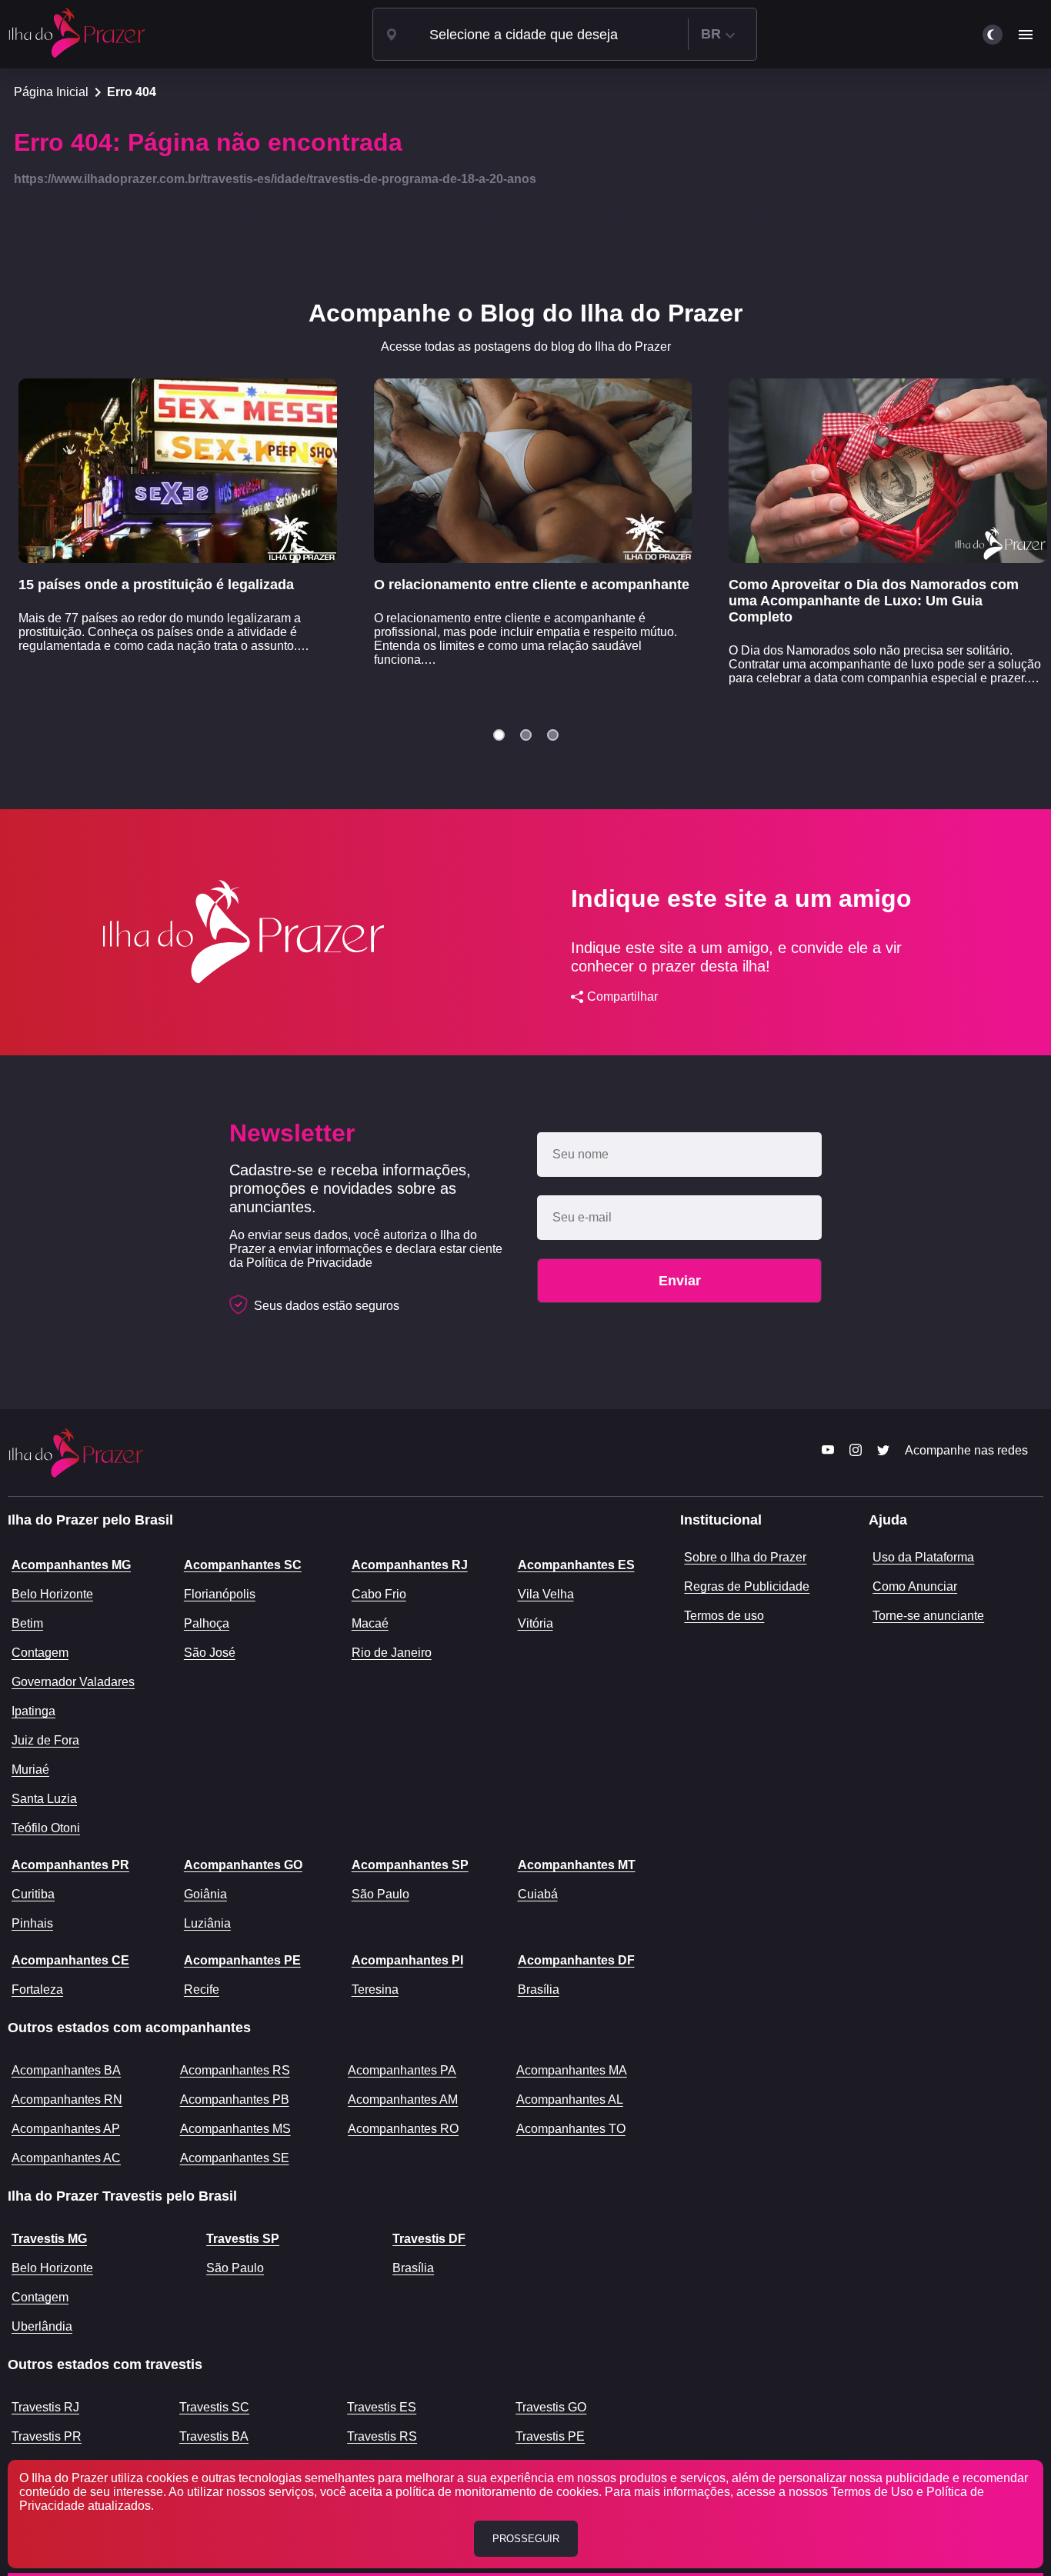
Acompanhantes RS (235, 2070)
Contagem (40, 1653)
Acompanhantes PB (235, 2099)
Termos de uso (724, 1616)
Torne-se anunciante (928, 1616)
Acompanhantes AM (403, 2099)
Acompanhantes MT (577, 1865)
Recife (202, 1989)
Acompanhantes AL (570, 2099)
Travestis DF (429, 2239)
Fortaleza (37, 1989)
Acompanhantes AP (66, 2129)
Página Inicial (51, 92)
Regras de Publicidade (747, 1586)
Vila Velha (546, 1594)
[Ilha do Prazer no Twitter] (883, 1455)
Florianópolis (220, 1594)
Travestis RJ (45, 2407)
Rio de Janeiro (392, 1653)
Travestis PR (47, 2436)
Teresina (375, 1989)
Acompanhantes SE (235, 2158)
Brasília (539, 1989)
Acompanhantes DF (576, 1960)
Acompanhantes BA (66, 2070)
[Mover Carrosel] (499, 735)
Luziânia (207, 1923)
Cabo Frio (379, 1594)
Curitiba (33, 1894)
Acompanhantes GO (243, 1865)
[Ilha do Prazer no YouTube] (828, 1455)
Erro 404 (132, 92)
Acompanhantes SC (243, 1565)
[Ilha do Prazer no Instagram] (856, 1455)
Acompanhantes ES (576, 1565)
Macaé (370, 1623)
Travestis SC (214, 2407)
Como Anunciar (915, 1586)
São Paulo (380, 1894)
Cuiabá (538, 1894)
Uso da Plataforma (923, 1557)
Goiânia (205, 1894)
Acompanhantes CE (70, 1960)
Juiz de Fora (45, 1740)
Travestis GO (551, 2407)
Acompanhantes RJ (410, 1565)
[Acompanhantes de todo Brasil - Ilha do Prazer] (77, 34)
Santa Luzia (44, 1799)
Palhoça (207, 1623)
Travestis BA (214, 2436)
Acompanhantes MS (235, 2129)
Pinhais (32, 1923)
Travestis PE (550, 2436)
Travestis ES (382, 2407)
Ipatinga (33, 1711)
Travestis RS (382, 2436)
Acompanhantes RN (67, 2099)
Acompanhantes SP (410, 1865)
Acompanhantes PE (242, 1960)
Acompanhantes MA (572, 2070)
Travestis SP (243, 2239)
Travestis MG (49, 2239)
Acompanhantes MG (71, 1565)
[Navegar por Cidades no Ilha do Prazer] (392, 35)
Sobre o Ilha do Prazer (745, 1557)
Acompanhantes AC (66, 2158)
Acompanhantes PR (70, 1865)
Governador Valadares (73, 1682)
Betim (27, 1623)
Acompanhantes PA (402, 2070)
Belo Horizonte (52, 1594)
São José (210, 1653)
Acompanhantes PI (407, 1960)
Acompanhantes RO (403, 2129)
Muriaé (30, 1770)
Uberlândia (42, 2326)
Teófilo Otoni (46, 1828)
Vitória (536, 1623)
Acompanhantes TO (571, 2129)
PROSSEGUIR (526, 2539)
